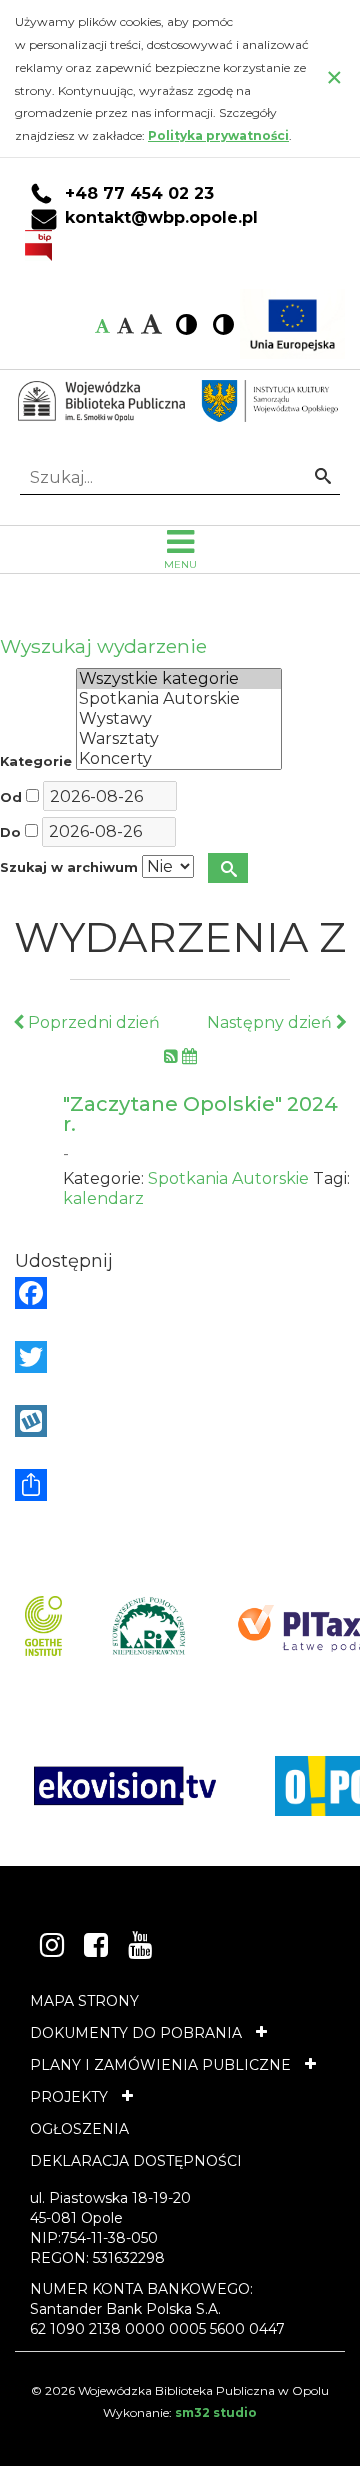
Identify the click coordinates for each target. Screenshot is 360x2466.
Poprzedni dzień (92, 1022)
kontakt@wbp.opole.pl (161, 218)
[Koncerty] (179, 759)
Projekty (69, 2097)
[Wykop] (180, 1421)
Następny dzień (271, 1022)
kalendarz (103, 1198)
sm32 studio (216, 2412)
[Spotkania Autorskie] (179, 699)
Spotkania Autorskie (228, 1178)
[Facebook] (180, 1293)
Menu (180, 564)
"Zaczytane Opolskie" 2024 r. (200, 1114)
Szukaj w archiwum (69, 867)
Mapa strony (84, 2001)
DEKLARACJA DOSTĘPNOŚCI (136, 2161)
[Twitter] (180, 1357)
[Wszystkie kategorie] (179, 679)
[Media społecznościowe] (180, 1485)
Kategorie (36, 761)
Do (10, 832)
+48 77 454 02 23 (139, 194)
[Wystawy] (179, 719)
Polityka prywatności (218, 135)
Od (11, 797)
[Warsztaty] (179, 739)
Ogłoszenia (79, 2129)
